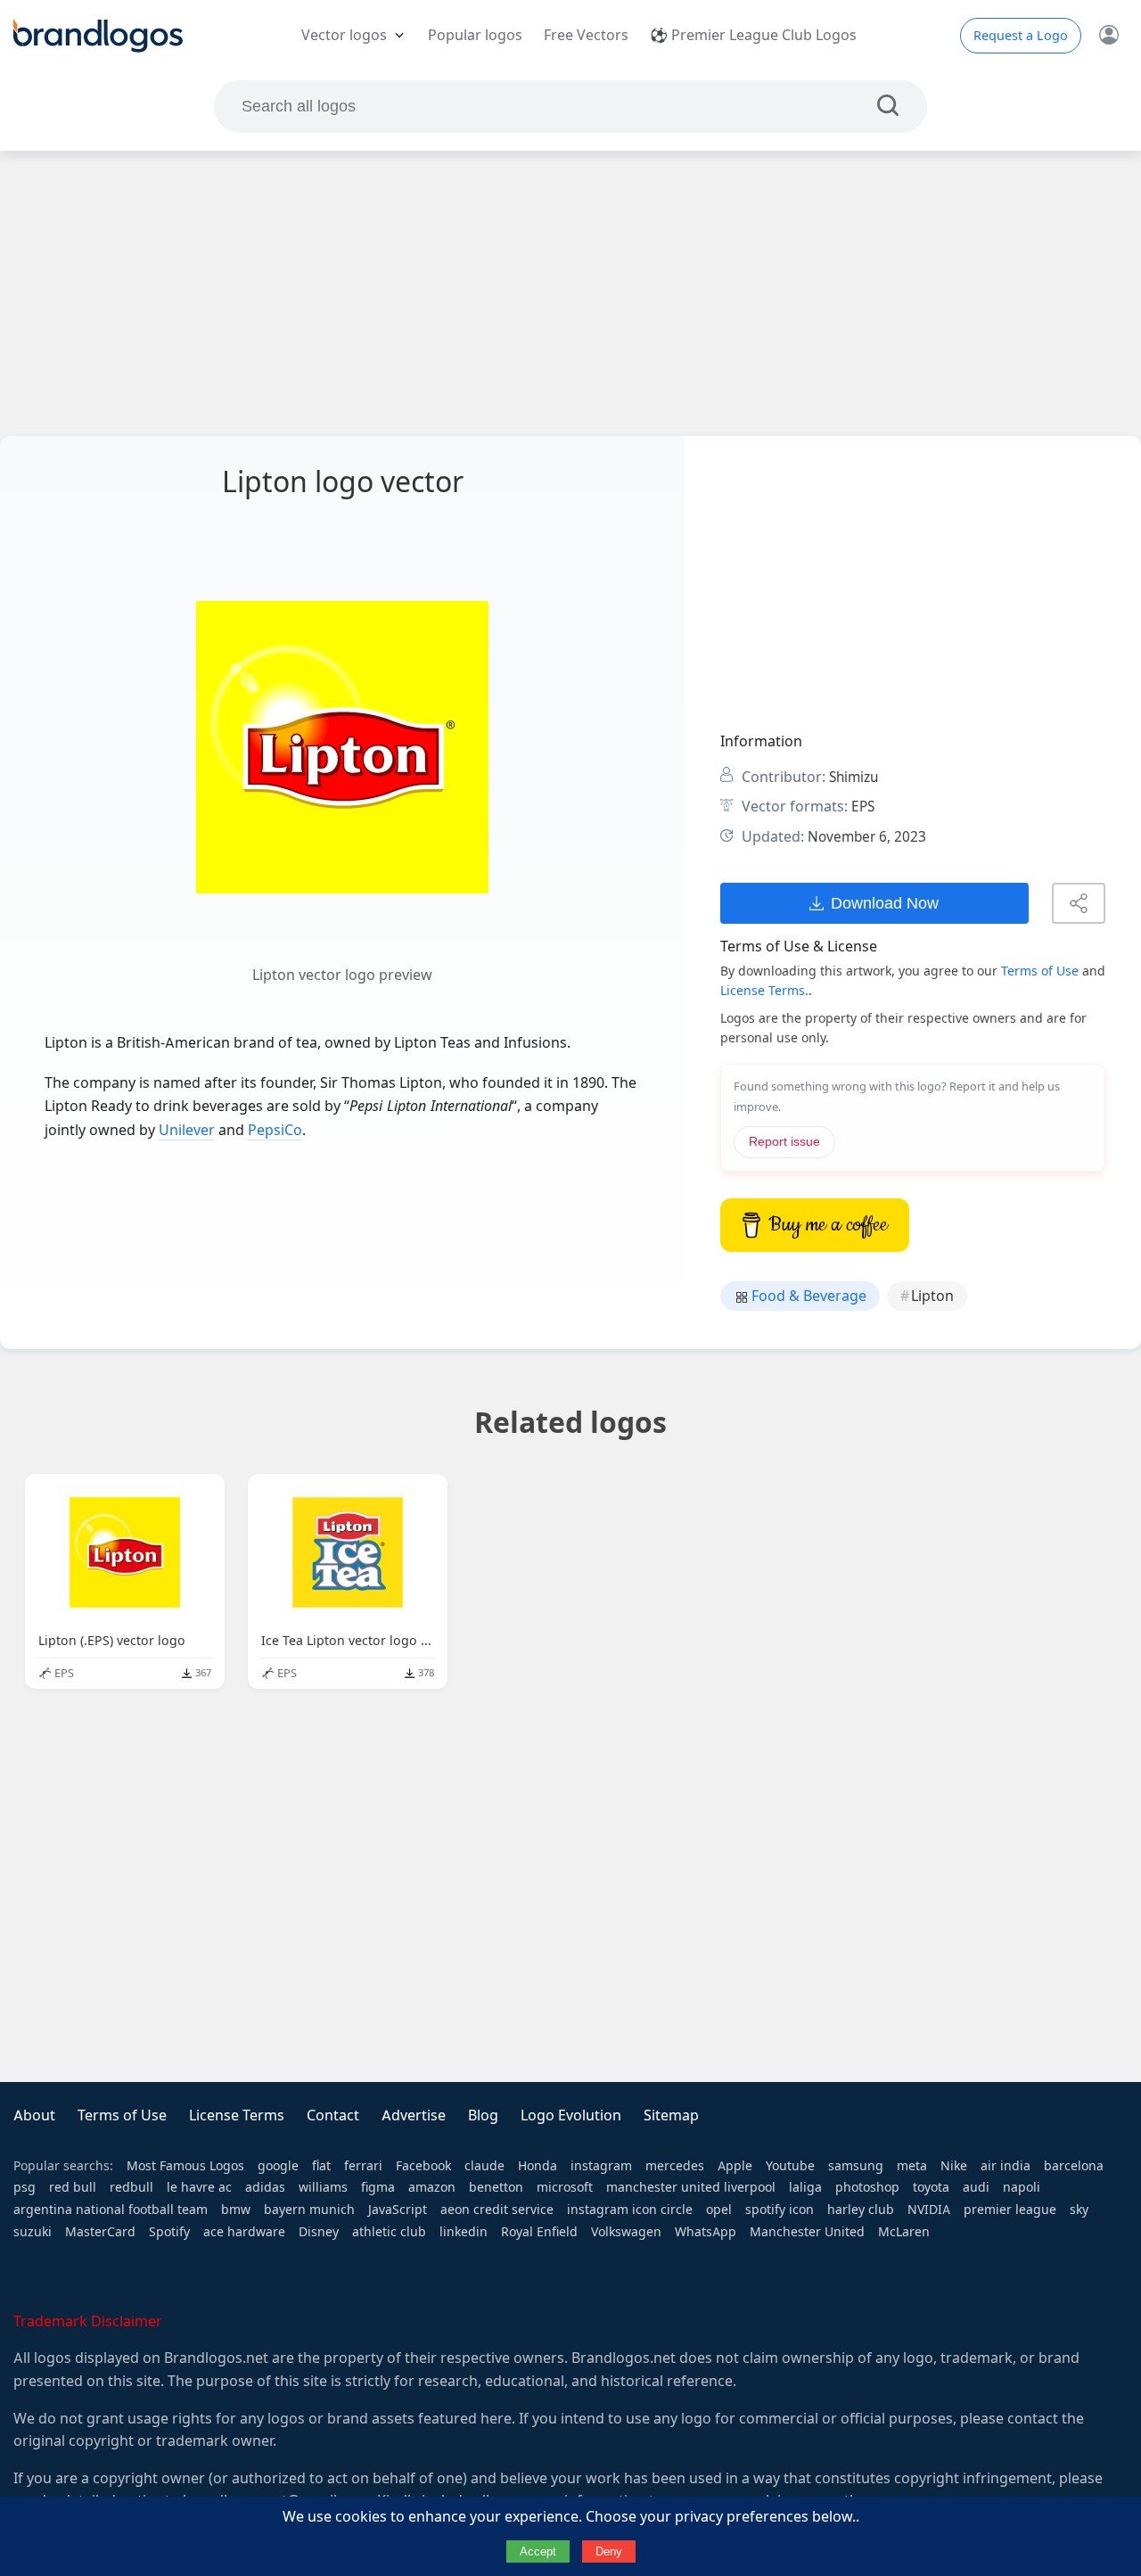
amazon (432, 2187)
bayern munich (309, 2210)
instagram (601, 2166)
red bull (73, 2187)
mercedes (675, 2166)
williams (323, 2187)
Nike (954, 2166)
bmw (236, 2210)
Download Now (885, 903)
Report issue (784, 1142)
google (278, 2166)
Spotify (169, 2232)
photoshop (867, 2187)
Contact (333, 2115)
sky (1079, 2210)
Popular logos (475, 35)
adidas (265, 2187)
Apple (735, 2166)
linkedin (464, 2232)
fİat (321, 2166)
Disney (319, 2232)
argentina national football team (111, 2210)
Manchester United (807, 2232)
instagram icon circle (630, 2210)
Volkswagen (626, 2232)
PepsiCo (275, 1130)
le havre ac (199, 2187)
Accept (538, 2551)
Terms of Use (1040, 971)
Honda (538, 2166)
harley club (861, 2210)
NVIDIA (929, 2210)
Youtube (790, 2166)
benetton (496, 2187)
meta (912, 2166)
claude (484, 2166)
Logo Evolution (571, 2115)
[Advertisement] (570, 293)
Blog (483, 2115)
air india (1006, 2166)
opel (719, 2210)
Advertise (414, 2115)
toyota (931, 2187)
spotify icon (780, 2210)
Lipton (932, 1296)
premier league (1010, 2210)
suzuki (33, 2232)
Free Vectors (586, 35)
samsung (856, 2166)
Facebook (423, 2166)
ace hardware (244, 2232)
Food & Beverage (807, 1296)
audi (976, 2187)
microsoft (565, 2187)
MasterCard (100, 2232)
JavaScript (398, 2210)
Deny (609, 2551)
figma (378, 2187)
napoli (1022, 2187)
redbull (131, 2187)
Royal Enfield (539, 2232)
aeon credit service (497, 2210)
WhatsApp (706, 2232)
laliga (805, 2187)
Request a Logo (1021, 36)
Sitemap (671, 2115)
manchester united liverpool (691, 2187)
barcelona (1074, 2166)
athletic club (389, 2232)
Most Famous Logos (185, 2166)
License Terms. (764, 991)
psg (25, 2187)
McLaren (904, 2232)
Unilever (187, 1130)
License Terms (237, 2115)
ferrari (363, 2166)
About (34, 2115)
